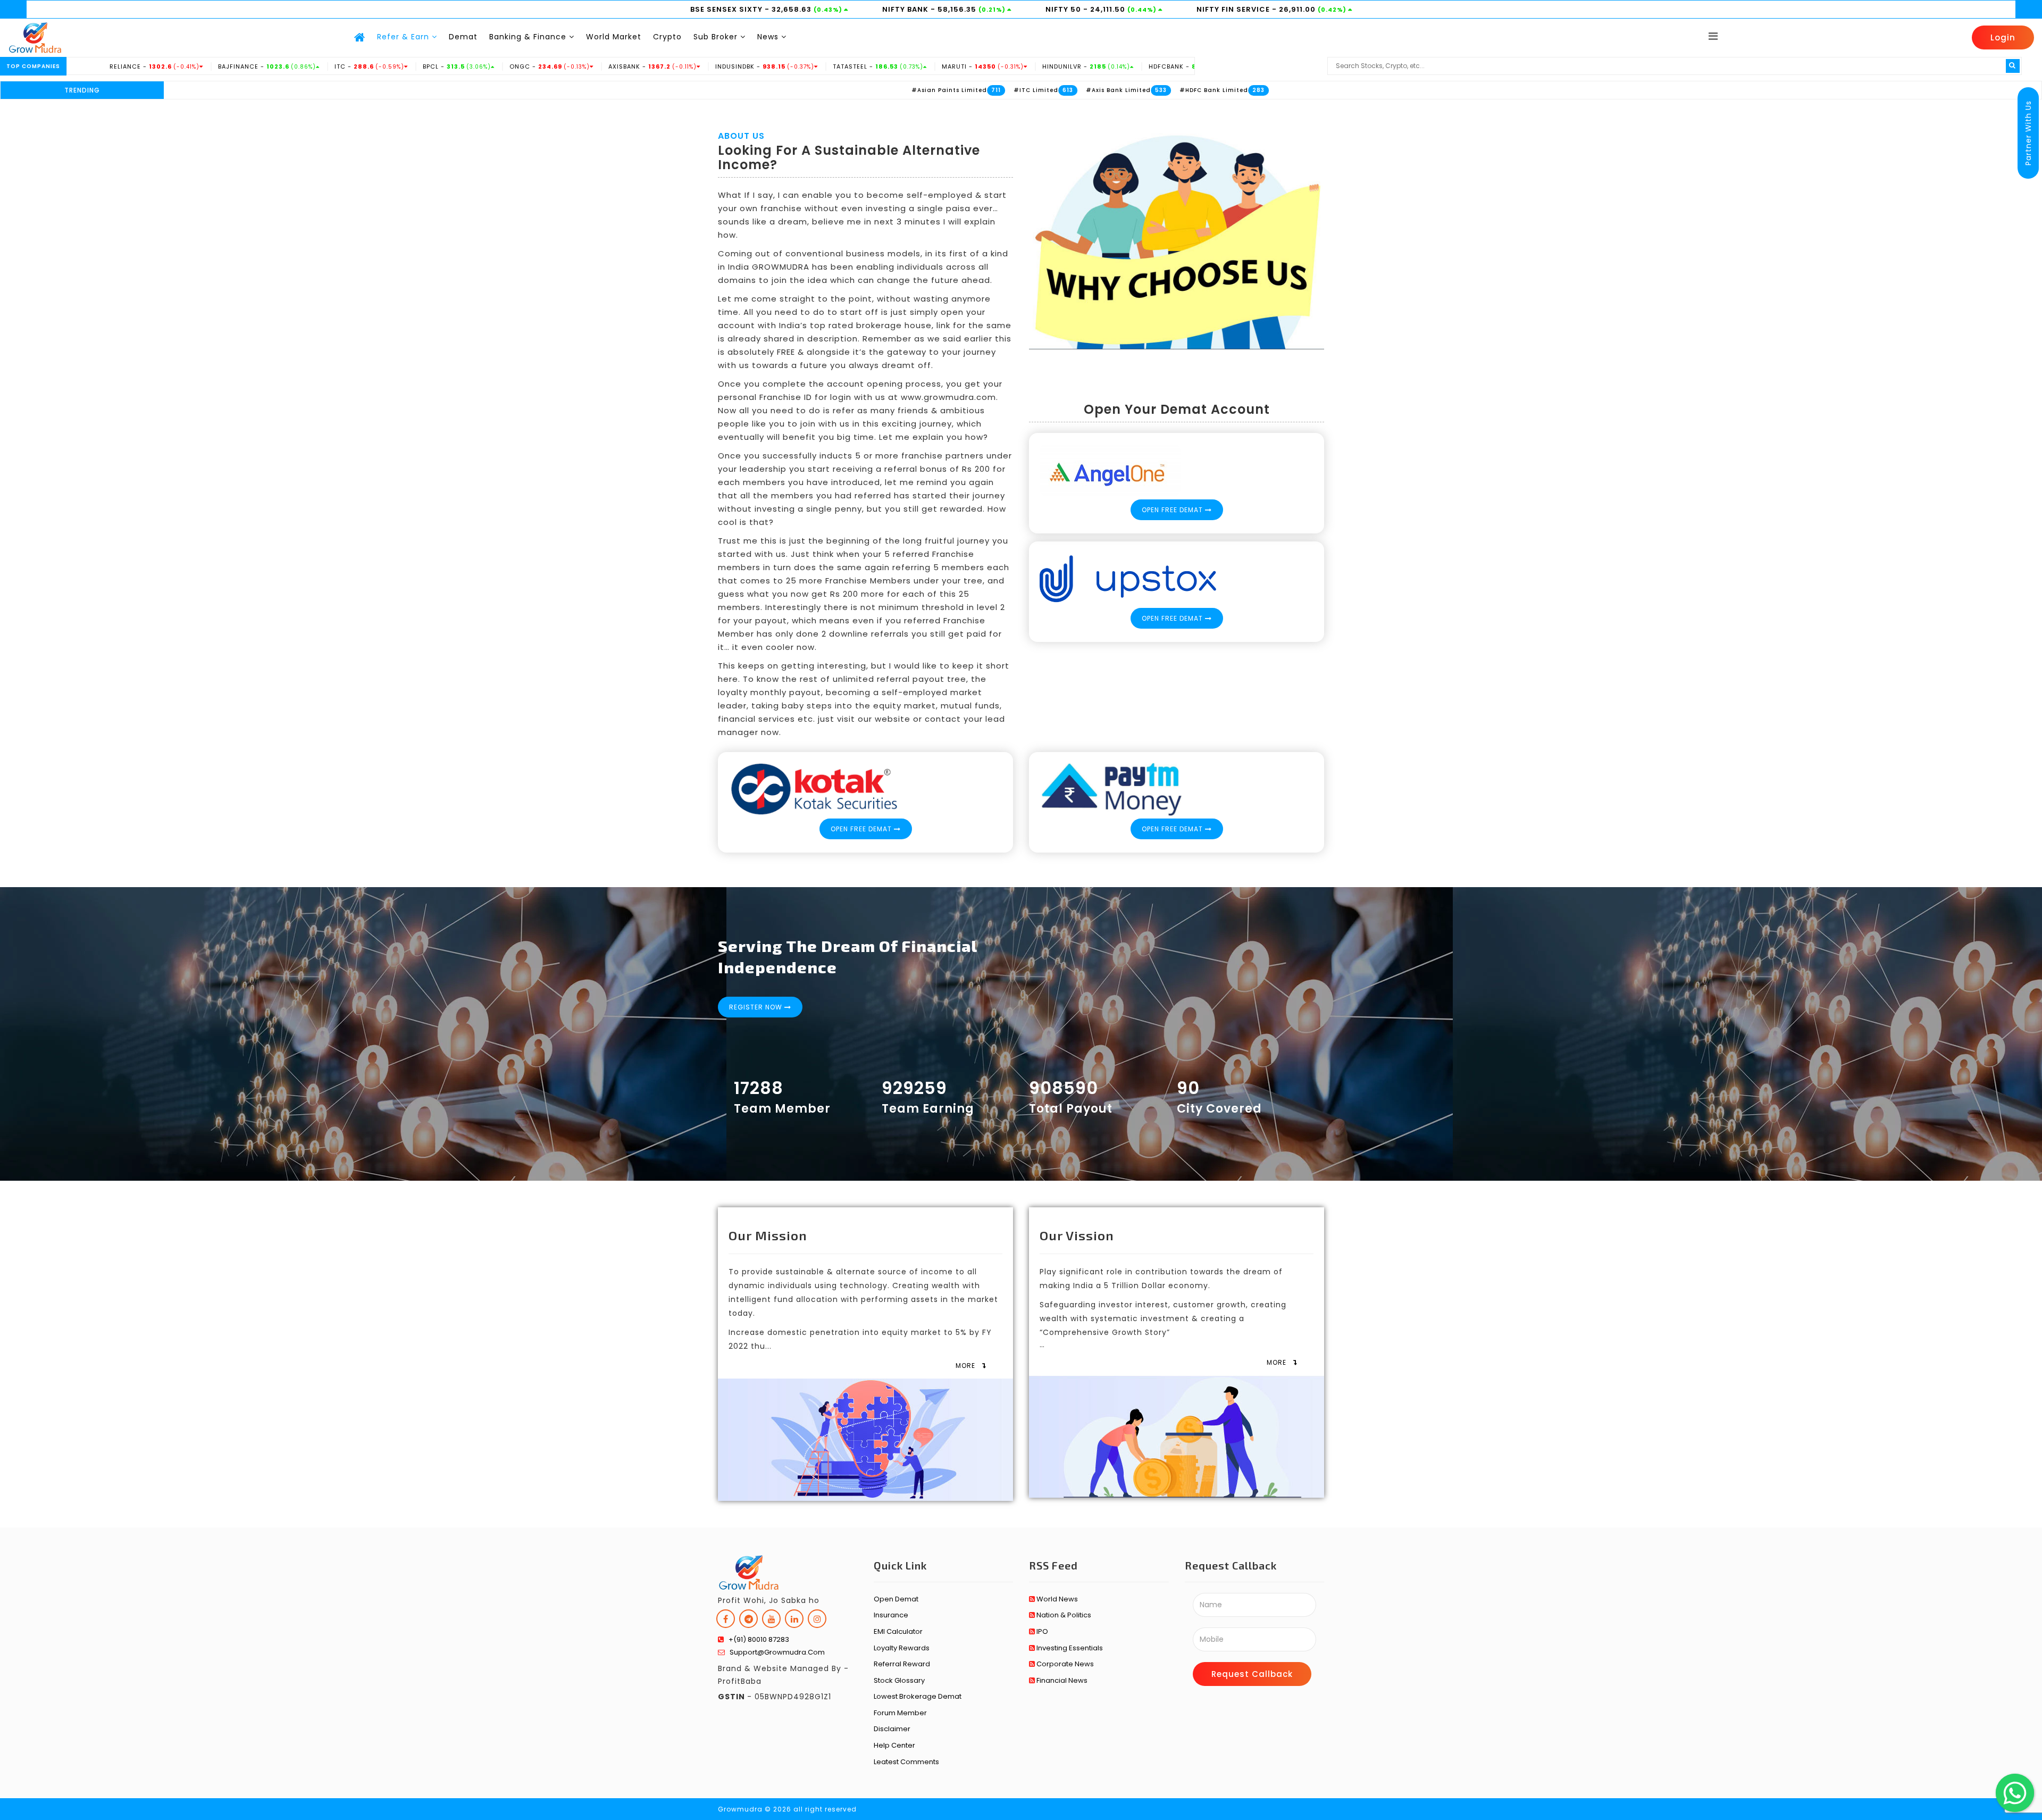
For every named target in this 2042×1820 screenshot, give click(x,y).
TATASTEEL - (783, 66)
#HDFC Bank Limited (1120, 90)
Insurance (891, 1615)
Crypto (667, 37)
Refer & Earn (404, 37)
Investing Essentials (1069, 1648)
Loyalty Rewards (902, 1648)
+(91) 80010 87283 (756, 1639)
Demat (463, 37)
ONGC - (455, 66)
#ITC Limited (942, 90)
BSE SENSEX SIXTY (727, 9)
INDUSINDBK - (670, 66)
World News (1056, 1599)
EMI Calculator (898, 1631)
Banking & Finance (529, 37)
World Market (614, 37)
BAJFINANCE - (172, 66)
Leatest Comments (906, 1762)
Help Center (894, 1745)
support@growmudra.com (775, 1652)
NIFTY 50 (1064, 9)
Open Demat (896, 1599)
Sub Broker (717, 37)
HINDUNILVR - (991, 66)
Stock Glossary (899, 1680)
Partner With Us (2028, 133)
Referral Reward (902, 1664)
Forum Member (900, 1713)
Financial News (1061, 1680)
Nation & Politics (1063, 1615)
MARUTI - (888, 66)
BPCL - (362, 66)
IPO (1041, 1631)
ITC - (275, 66)
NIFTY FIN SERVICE (1234, 9)
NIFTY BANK (906, 9)
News (769, 37)
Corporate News (1064, 1664)
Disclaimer (892, 1729)
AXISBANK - (558, 66)
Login (2003, 37)
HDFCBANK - (1099, 66)
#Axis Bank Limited (1024, 90)
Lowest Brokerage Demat (918, 1696)
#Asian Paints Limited (855, 90)
